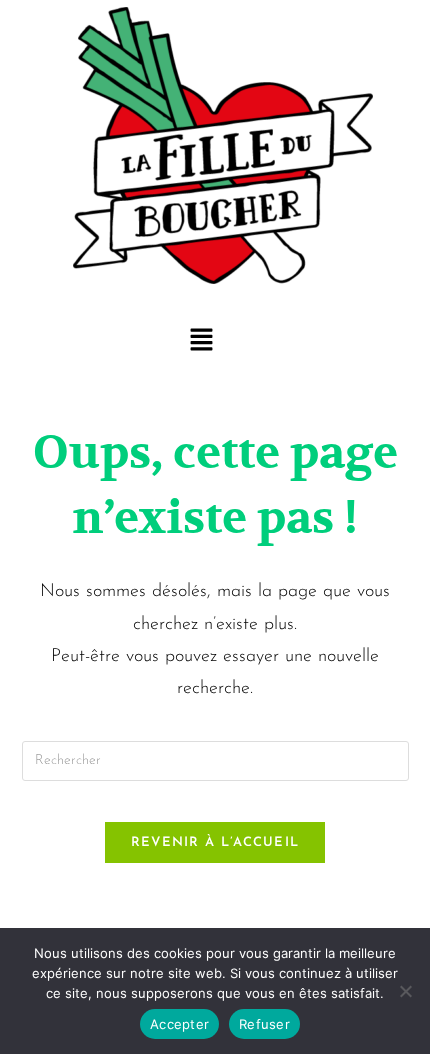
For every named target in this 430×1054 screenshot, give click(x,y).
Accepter (179, 1024)
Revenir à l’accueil (215, 842)
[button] (201, 342)
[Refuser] (405, 991)
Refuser (264, 1024)
